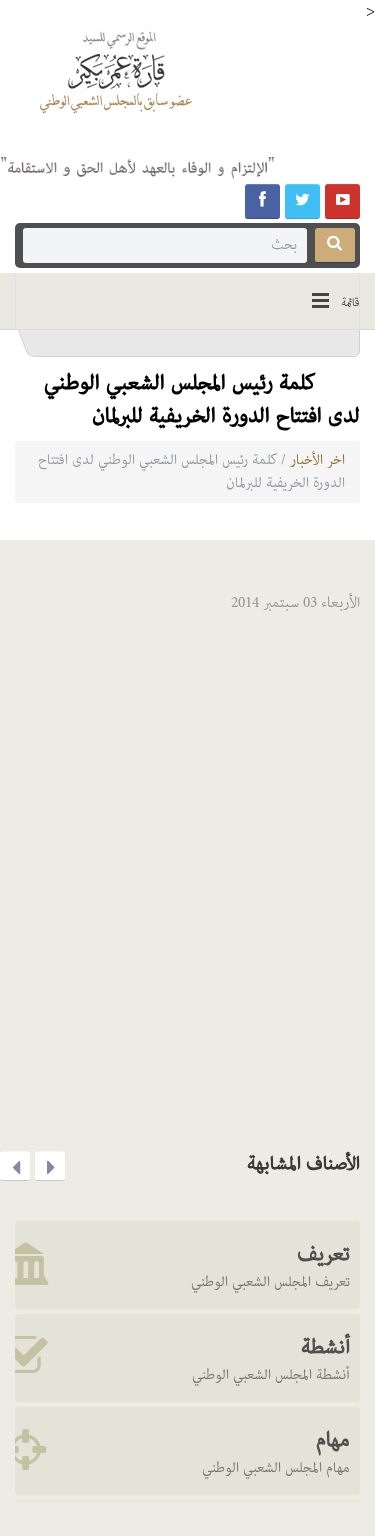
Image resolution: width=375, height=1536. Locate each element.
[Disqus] (187, 876)
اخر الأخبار (317, 460)
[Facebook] (262, 201)
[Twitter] (302, 201)
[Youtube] (342, 201)
